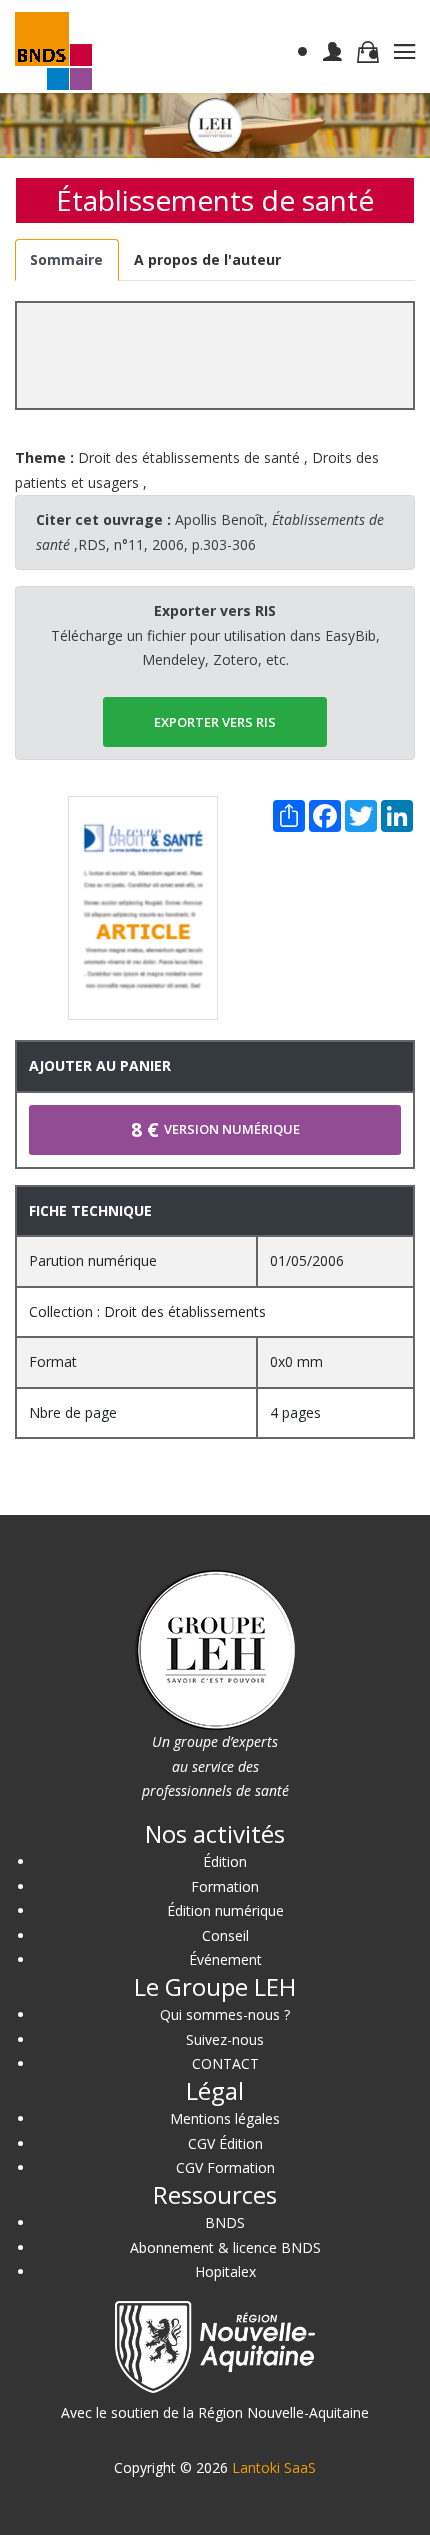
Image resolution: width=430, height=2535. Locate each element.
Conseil (225, 1935)
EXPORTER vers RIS (215, 722)
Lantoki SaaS (274, 2467)
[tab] (67, 260)
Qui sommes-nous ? (225, 2014)
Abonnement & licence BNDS (225, 2247)
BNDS (225, 2222)
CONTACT (225, 2063)
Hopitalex (225, 2271)
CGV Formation (225, 2167)
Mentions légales (225, 2118)
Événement (225, 1959)
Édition (225, 1861)
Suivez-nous (225, 2039)
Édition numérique (225, 1910)
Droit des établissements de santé (189, 457)
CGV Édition (225, 2143)
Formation (225, 1886)
